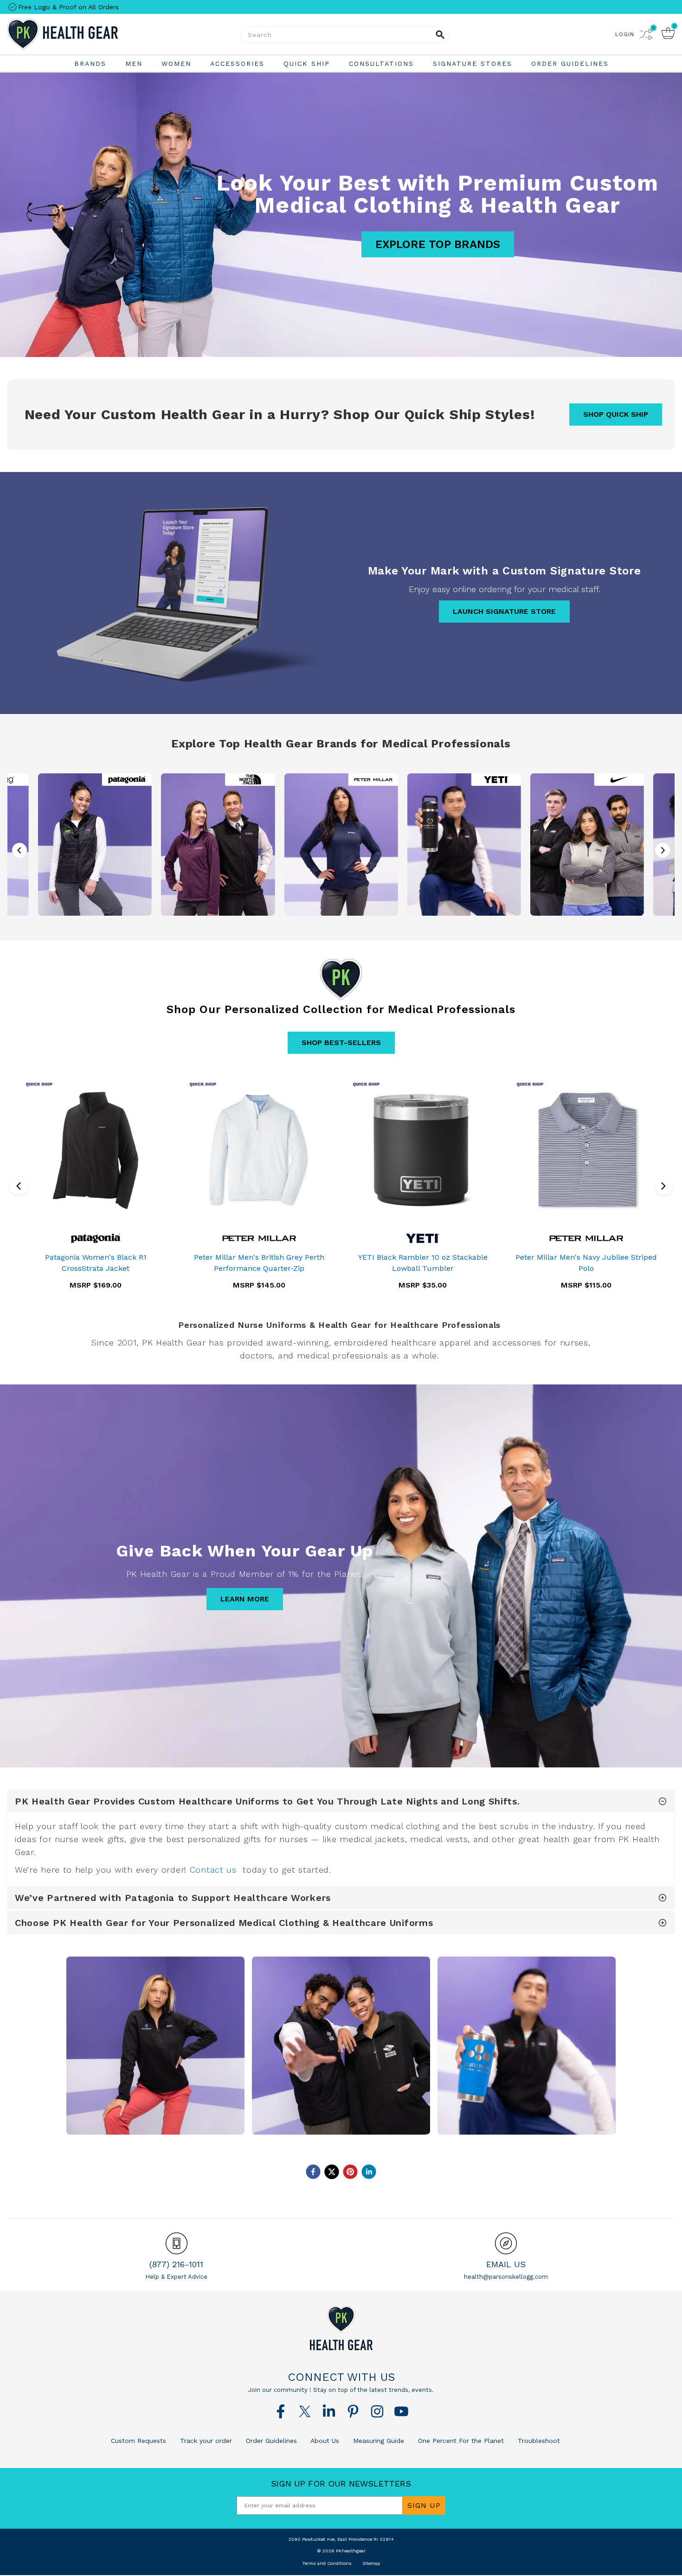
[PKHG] (88, 34)
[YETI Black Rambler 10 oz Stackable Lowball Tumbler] (423, 1150)
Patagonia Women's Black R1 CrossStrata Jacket (96, 1263)
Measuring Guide (377, 2441)
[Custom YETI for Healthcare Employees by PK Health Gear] (527, 2046)
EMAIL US (506, 2264)
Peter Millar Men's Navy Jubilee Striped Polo (586, 1263)
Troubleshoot (538, 2441)
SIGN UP (424, 2505)
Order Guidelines (270, 2441)
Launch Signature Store (504, 611)
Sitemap (371, 2563)
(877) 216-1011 (176, 2264)
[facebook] (313, 2172)
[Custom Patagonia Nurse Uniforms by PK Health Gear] (155, 2046)
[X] (305, 2411)
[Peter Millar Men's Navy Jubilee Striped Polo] (587, 1150)
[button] (663, 850)
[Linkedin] (329, 2411)
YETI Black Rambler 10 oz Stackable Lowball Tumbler (423, 1263)
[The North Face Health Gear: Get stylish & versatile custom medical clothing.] (218, 844)
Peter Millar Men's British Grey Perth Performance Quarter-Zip (259, 1263)
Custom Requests (138, 2441)
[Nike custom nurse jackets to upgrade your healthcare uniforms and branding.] (587, 844)
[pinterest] (350, 2172)
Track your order (205, 2441)
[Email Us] (506, 2243)
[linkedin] (369, 2172)
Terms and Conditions (327, 2563)
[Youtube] (401, 2411)
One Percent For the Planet (460, 2441)
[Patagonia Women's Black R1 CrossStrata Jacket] (96, 1150)
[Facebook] (281, 2411)
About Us (324, 2441)
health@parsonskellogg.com (506, 2277)
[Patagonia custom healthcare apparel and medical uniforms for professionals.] (95, 844)
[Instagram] (377, 2411)
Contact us (213, 1870)
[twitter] (332, 2172)
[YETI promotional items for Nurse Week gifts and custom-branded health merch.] (464, 844)
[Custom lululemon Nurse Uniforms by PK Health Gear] (341, 2046)
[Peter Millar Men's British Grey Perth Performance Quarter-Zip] (260, 1150)
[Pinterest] (353, 2411)
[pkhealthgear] (341, 2328)
